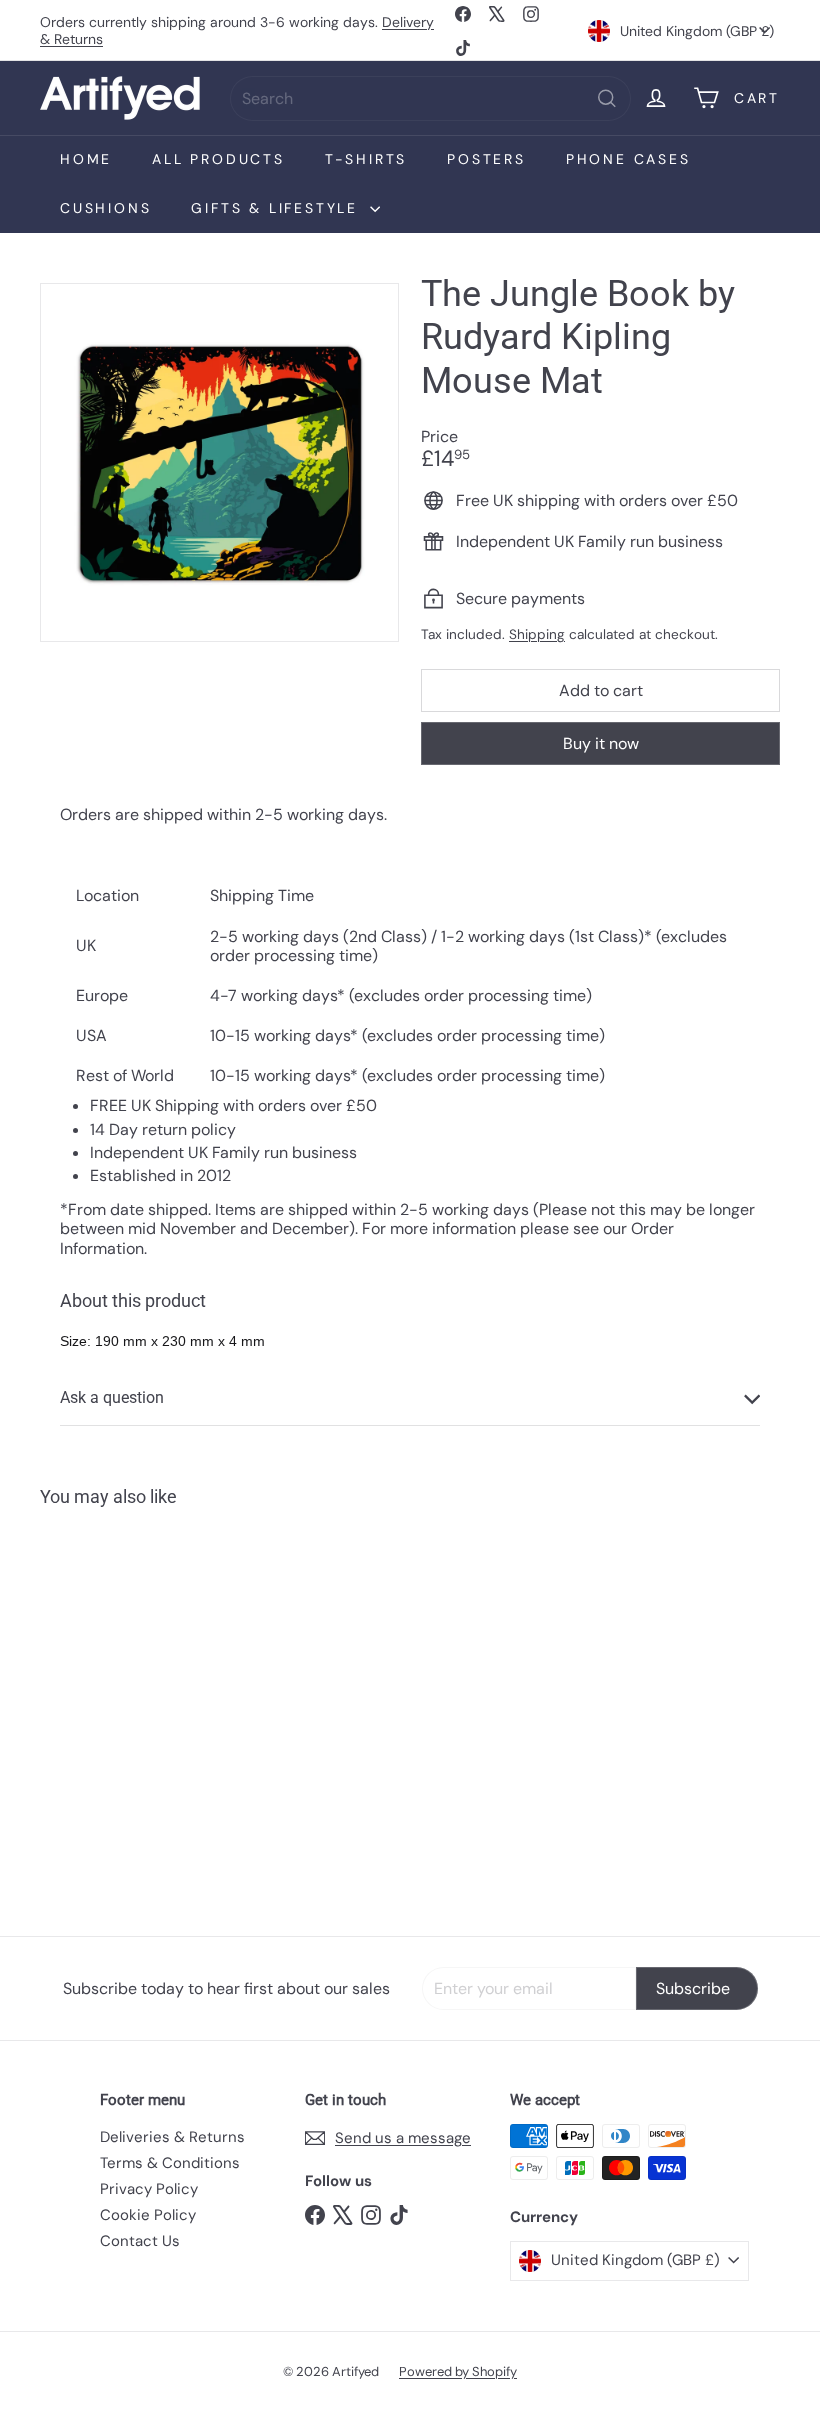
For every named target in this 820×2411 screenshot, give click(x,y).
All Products (218, 159)
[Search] (607, 98)
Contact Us (140, 2241)
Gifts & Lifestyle (277, 208)
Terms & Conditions (170, 2163)
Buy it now (601, 743)
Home (86, 159)
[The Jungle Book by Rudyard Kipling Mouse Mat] (93, 1707)
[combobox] (430, 98)
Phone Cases (628, 159)
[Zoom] (219, 462)
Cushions (105, 208)
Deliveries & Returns (172, 2137)
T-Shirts (366, 159)
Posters (486, 159)
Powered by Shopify (458, 2371)
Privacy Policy (149, 2189)
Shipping (537, 634)
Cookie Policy (148, 2215)
